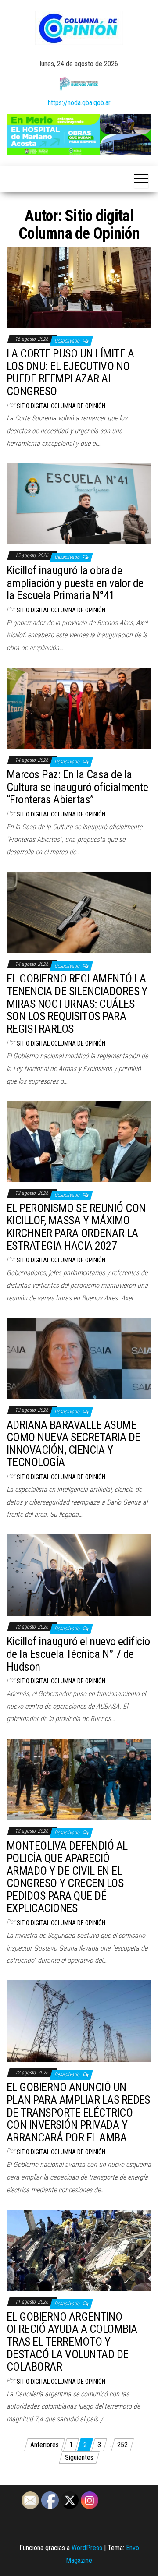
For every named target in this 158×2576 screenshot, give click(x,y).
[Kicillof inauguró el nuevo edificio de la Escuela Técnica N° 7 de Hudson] (79, 1574)
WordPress (87, 2548)
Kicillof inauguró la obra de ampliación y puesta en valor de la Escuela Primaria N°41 (75, 583)
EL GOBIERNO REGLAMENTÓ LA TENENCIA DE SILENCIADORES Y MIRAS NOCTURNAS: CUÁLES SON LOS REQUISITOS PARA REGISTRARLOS (77, 1004)
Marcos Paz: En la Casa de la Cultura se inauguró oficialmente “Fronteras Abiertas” (77, 787)
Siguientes (79, 2458)
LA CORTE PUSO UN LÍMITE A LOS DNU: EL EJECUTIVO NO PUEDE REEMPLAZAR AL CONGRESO (70, 372)
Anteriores (45, 2445)
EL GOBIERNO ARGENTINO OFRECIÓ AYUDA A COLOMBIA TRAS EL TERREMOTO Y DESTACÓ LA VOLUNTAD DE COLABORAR (72, 2342)
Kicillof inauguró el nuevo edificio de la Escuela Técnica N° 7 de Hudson (78, 1654)
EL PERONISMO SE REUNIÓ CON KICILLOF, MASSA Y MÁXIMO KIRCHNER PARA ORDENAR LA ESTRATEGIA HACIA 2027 (76, 1227)
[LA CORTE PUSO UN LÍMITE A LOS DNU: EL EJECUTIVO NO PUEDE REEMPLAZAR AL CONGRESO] (79, 287)
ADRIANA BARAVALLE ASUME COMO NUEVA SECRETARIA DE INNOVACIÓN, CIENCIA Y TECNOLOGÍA (74, 1444)
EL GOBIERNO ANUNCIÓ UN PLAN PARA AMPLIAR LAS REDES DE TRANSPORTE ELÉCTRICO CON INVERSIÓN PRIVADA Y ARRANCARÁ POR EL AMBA (78, 2112)
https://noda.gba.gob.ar (79, 103)
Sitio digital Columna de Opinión (61, 406)
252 (122, 2445)
